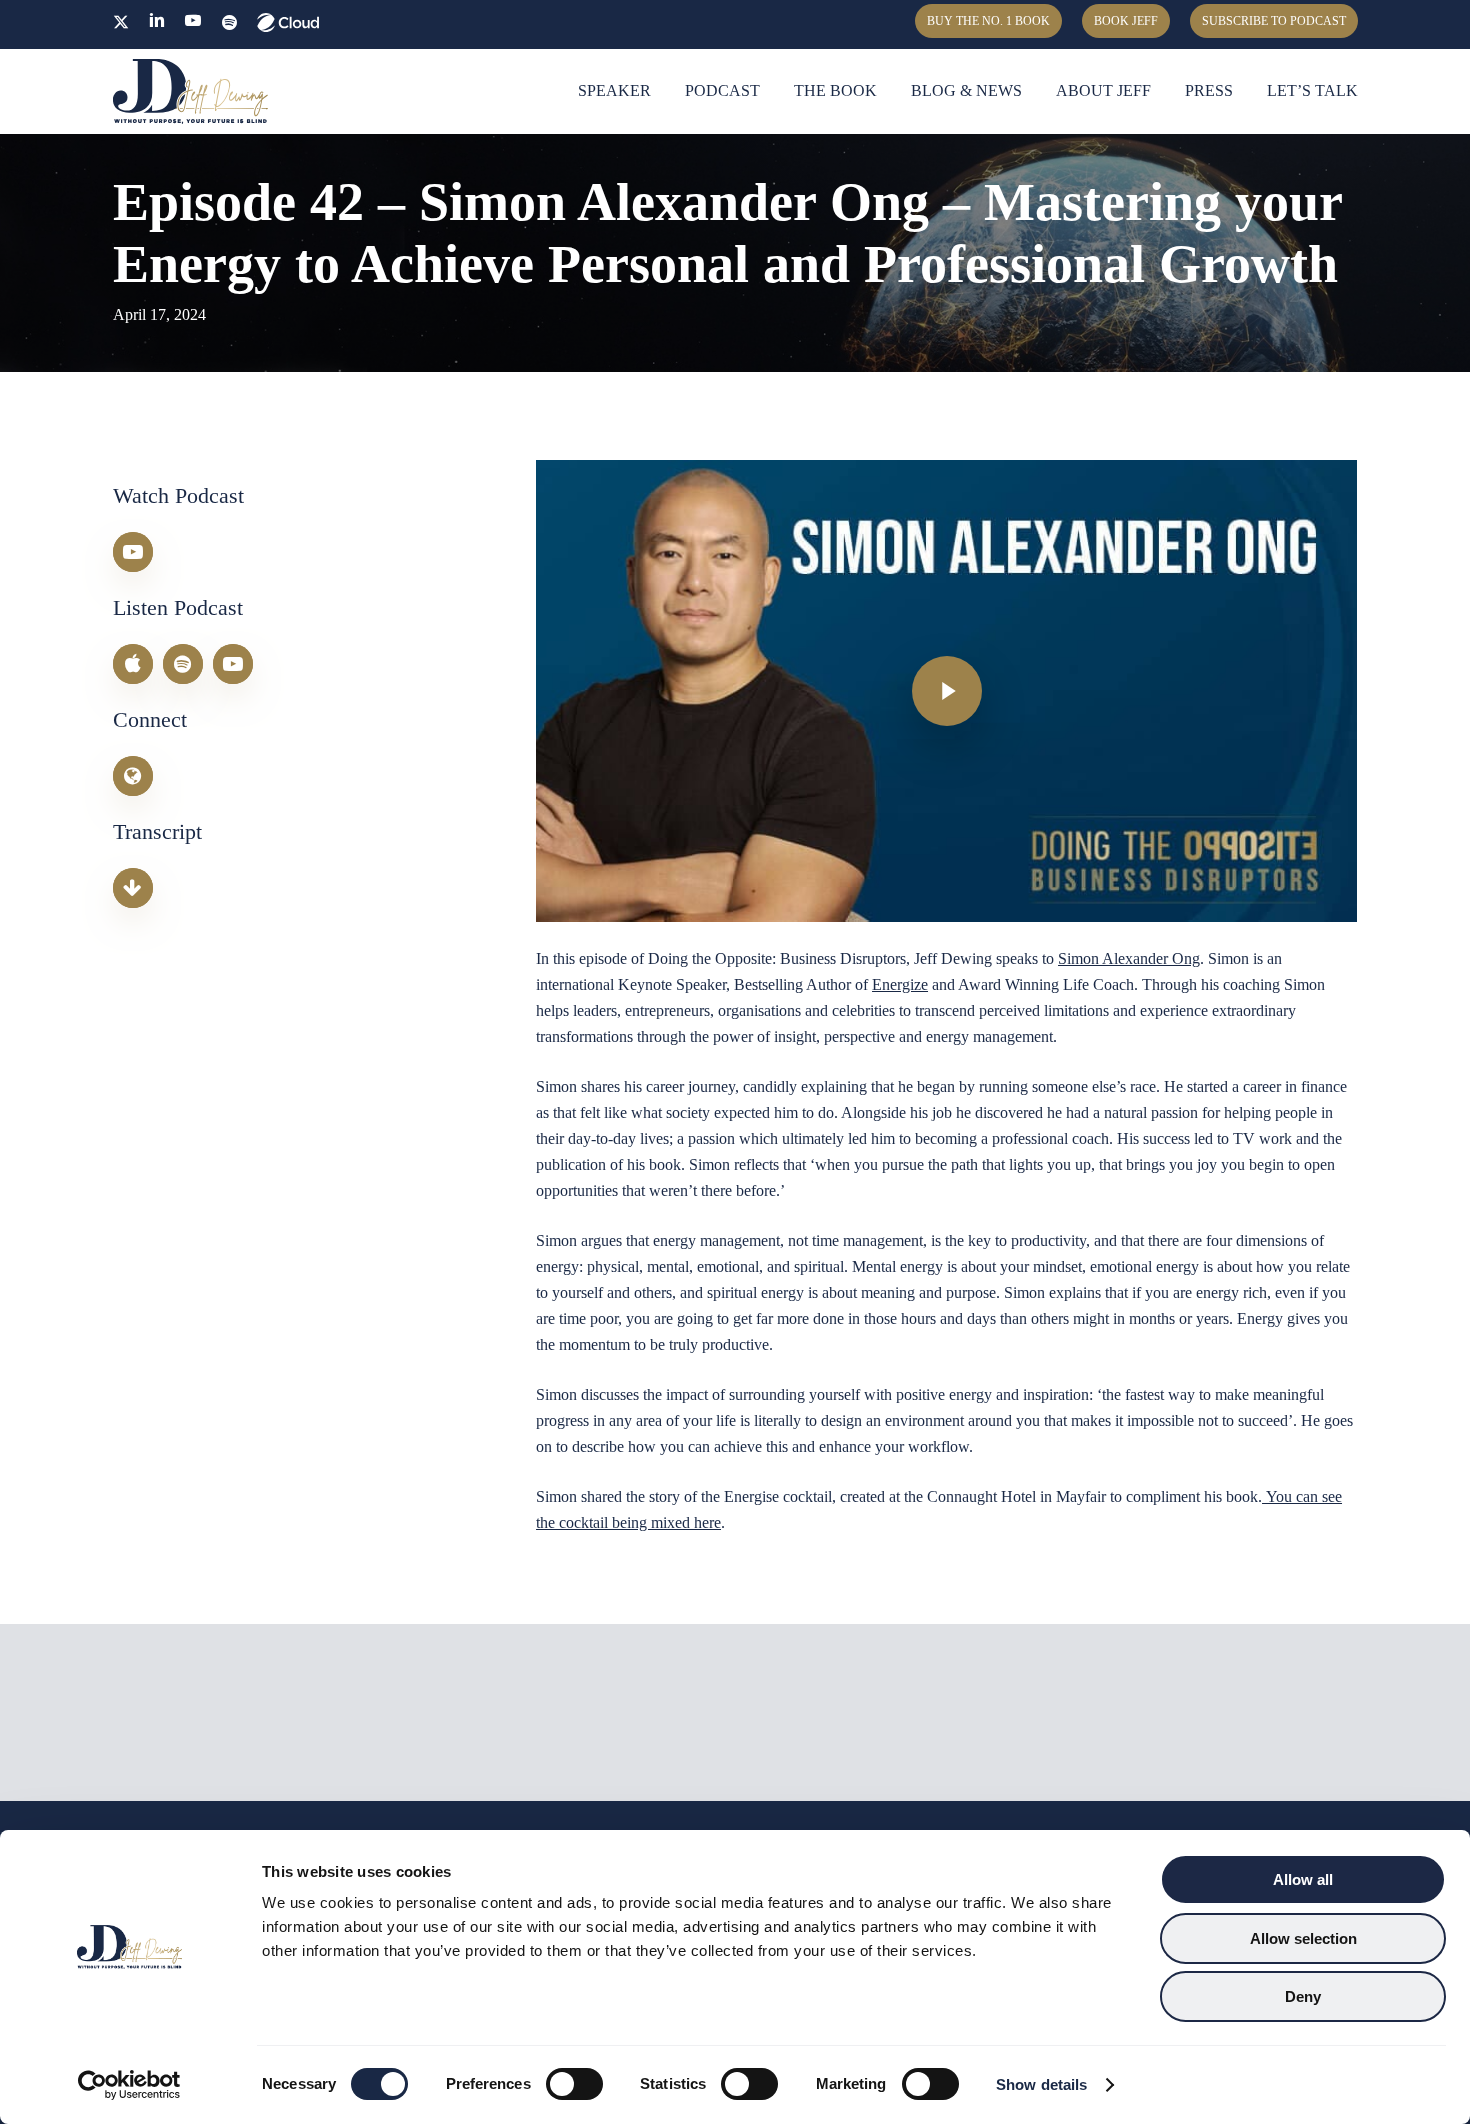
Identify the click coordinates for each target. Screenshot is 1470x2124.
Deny (1303, 1996)
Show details (1041, 2084)
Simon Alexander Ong (1129, 958)
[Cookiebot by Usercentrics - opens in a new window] (129, 2085)
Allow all (1303, 1879)
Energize (900, 984)
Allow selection (1303, 1938)
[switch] (574, 2084)
